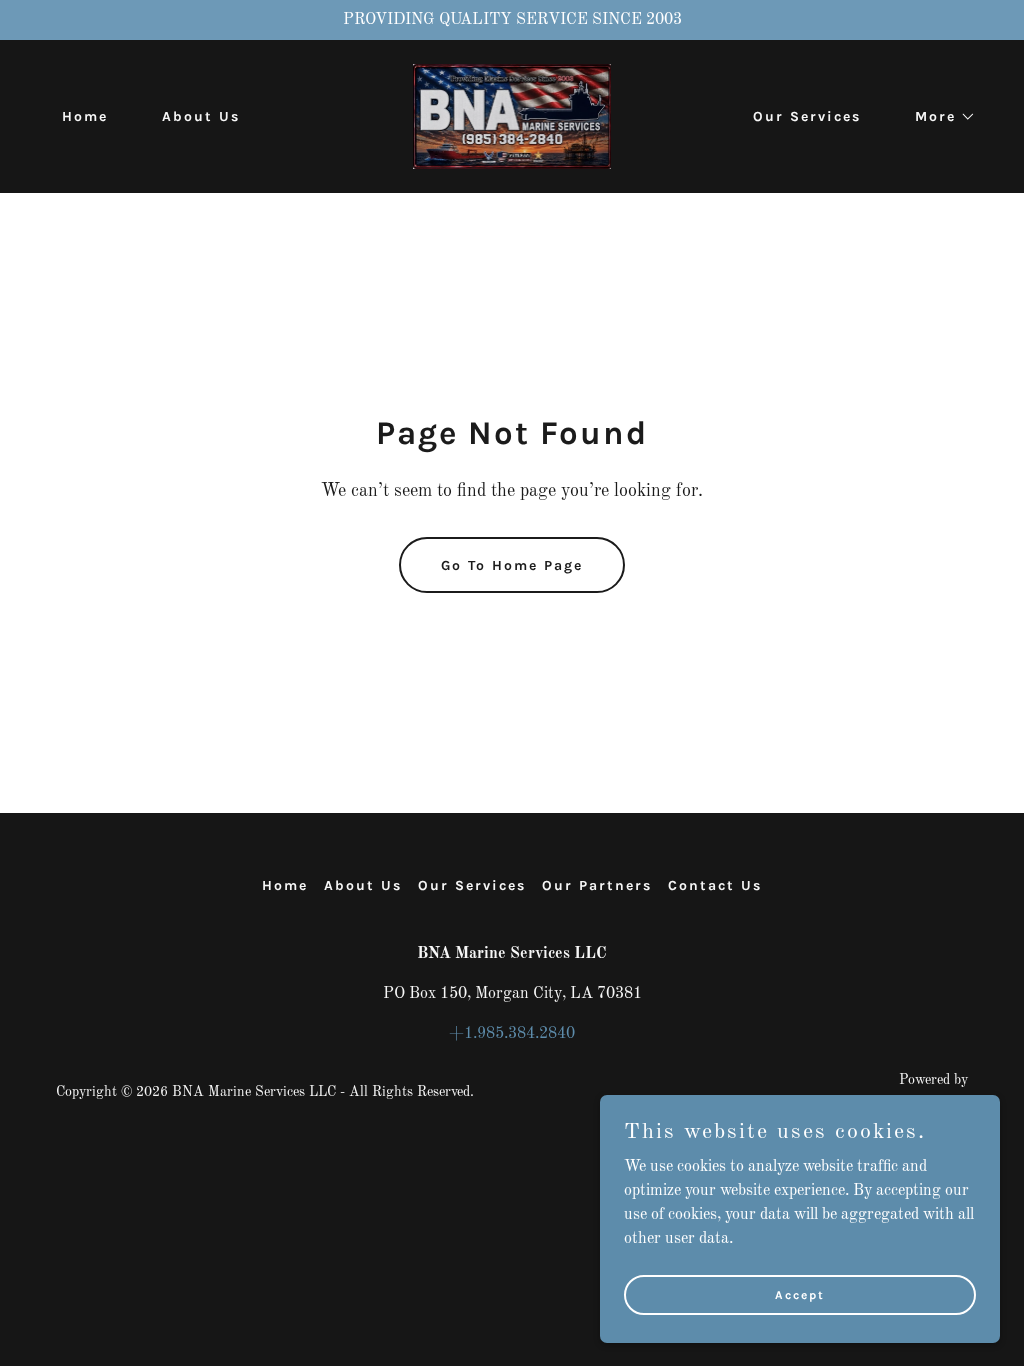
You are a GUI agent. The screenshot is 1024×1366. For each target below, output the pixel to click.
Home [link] (85, 116)
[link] (512, 116)
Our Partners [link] (597, 885)
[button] (938, 117)
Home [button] (285, 885)
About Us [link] (201, 116)
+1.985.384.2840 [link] (512, 1034)
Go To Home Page (512, 565)
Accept (800, 1294)
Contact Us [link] (715, 885)
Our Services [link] (807, 116)
